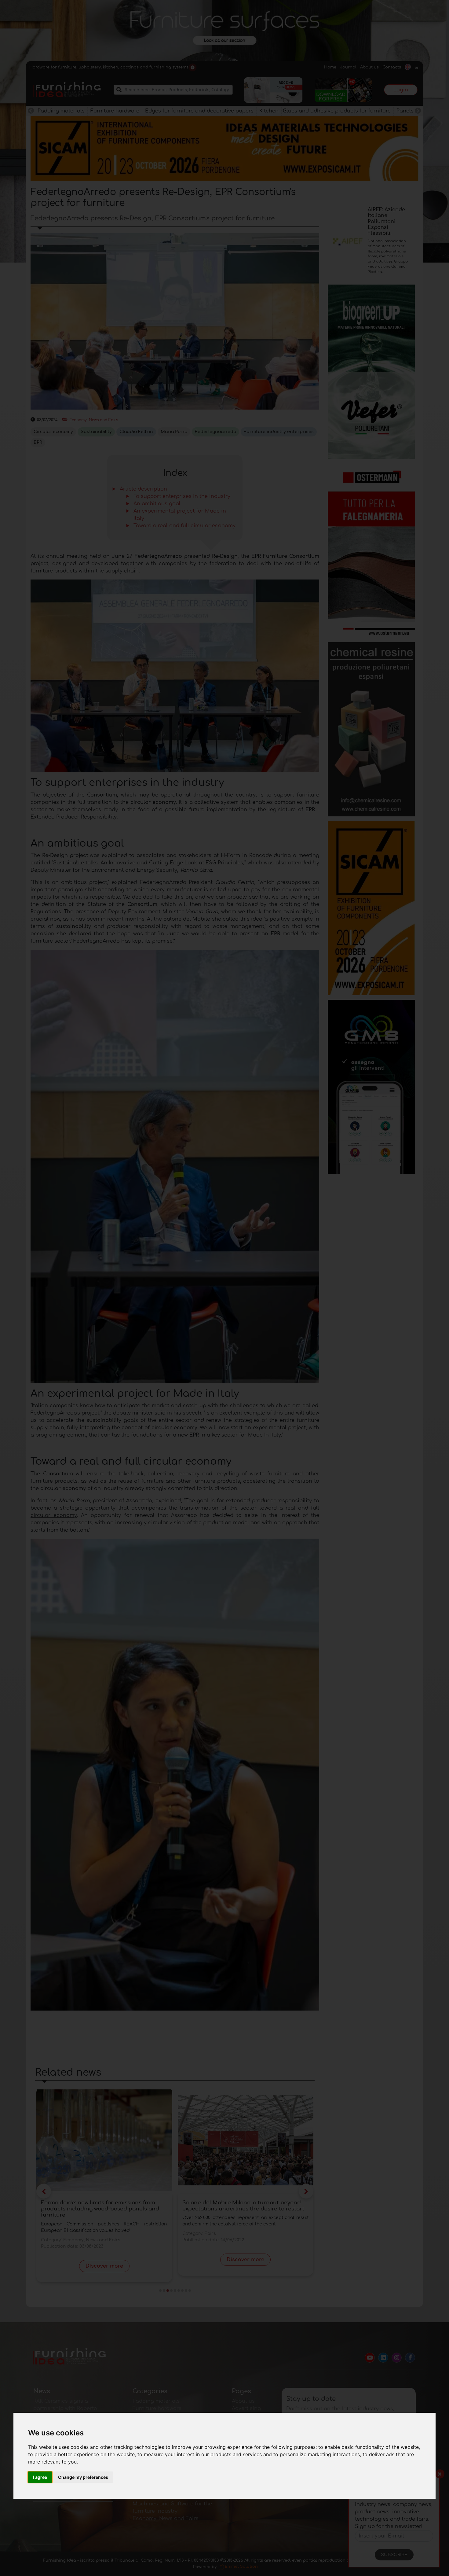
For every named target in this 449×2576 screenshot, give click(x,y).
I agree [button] (40, 2477)
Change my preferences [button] (83, 2477)
